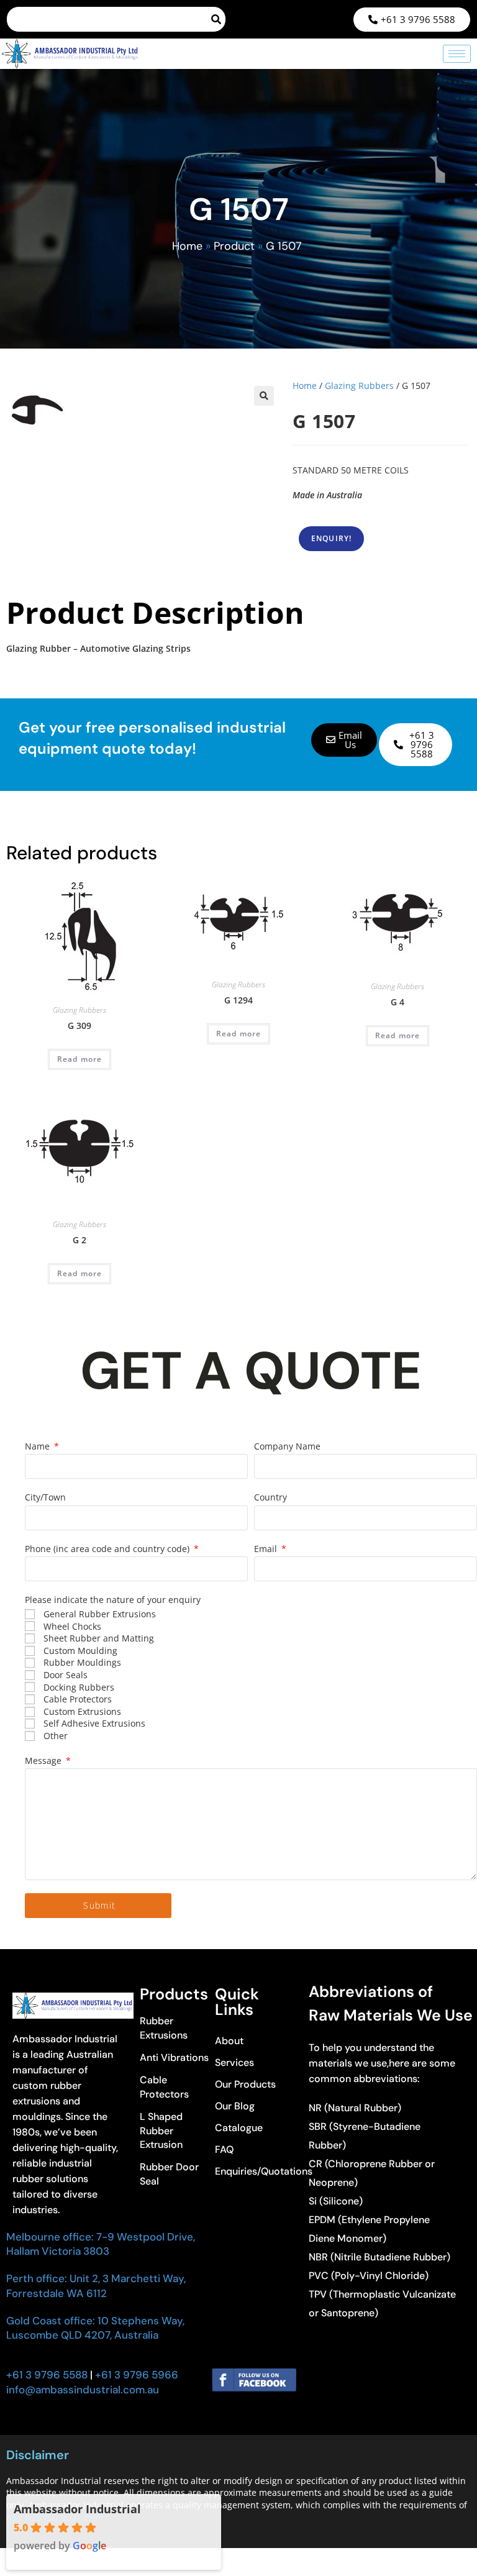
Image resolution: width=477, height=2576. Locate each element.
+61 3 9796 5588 (47, 2375)
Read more (80, 1059)
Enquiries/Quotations (255, 2171)
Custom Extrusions (82, 1711)
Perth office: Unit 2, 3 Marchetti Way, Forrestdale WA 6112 (96, 2286)
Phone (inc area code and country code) (108, 1549)
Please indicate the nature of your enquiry (113, 1600)
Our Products (245, 2084)
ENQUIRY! (332, 538)
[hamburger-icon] (457, 54)
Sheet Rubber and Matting (99, 1638)
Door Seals (66, 1675)
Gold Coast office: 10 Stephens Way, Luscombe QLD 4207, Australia (95, 2328)
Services (234, 2062)
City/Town (45, 1497)
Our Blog (235, 2106)
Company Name (287, 1446)
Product (234, 246)
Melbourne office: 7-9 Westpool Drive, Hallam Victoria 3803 (101, 2244)
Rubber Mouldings (82, 1662)
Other (56, 1736)
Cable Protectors (78, 1699)
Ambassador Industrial (77, 2509)
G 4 (397, 1002)
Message (44, 1761)
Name (39, 1446)
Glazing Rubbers (359, 386)
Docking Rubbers (79, 1687)
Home (187, 246)
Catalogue (239, 2128)
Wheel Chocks (72, 1626)
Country (270, 1497)
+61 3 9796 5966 (135, 2375)
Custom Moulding (80, 1651)
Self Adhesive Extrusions (94, 1723)
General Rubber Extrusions (100, 1614)
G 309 (79, 1025)
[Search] (217, 19)
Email (267, 1549)
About (229, 2041)
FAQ (224, 2149)
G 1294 (238, 1000)
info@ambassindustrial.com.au (83, 2390)
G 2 (79, 1240)
